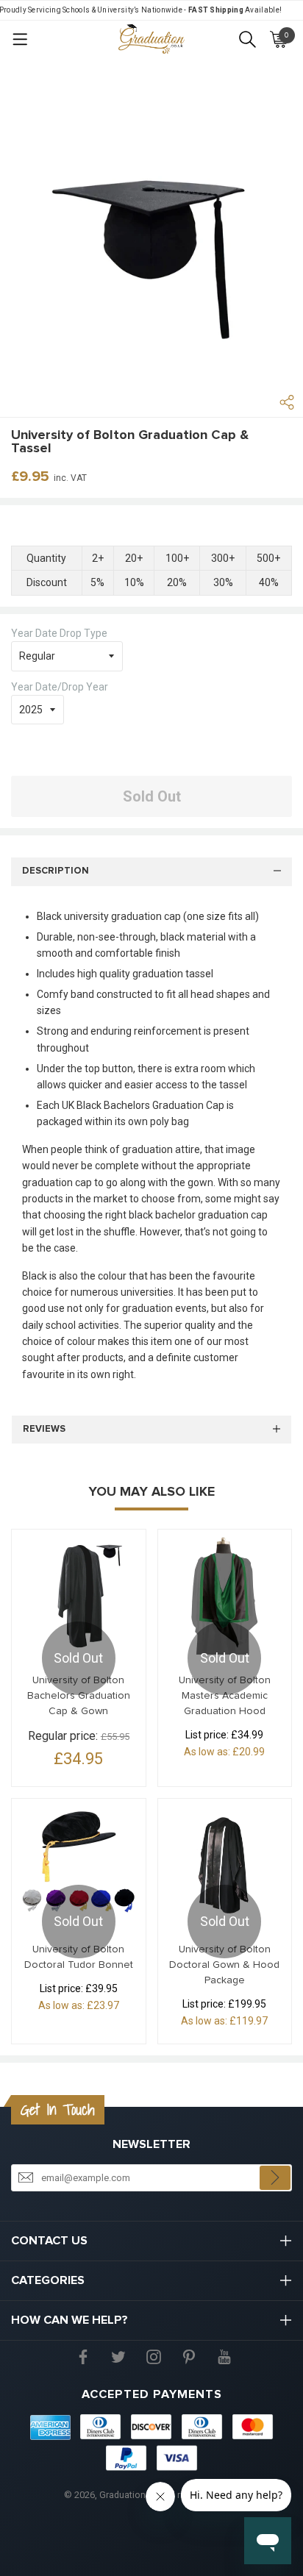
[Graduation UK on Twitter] (118, 2356)
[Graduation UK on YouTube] (224, 2356)
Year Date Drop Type (59, 633)
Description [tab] (56, 871)
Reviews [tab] (44, 1429)
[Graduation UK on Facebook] (83, 2356)
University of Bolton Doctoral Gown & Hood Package (224, 1965)
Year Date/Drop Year (60, 687)
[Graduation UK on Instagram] (154, 2356)
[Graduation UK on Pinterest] (189, 2356)
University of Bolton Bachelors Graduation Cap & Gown (79, 1696)
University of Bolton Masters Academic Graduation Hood (225, 1696)
